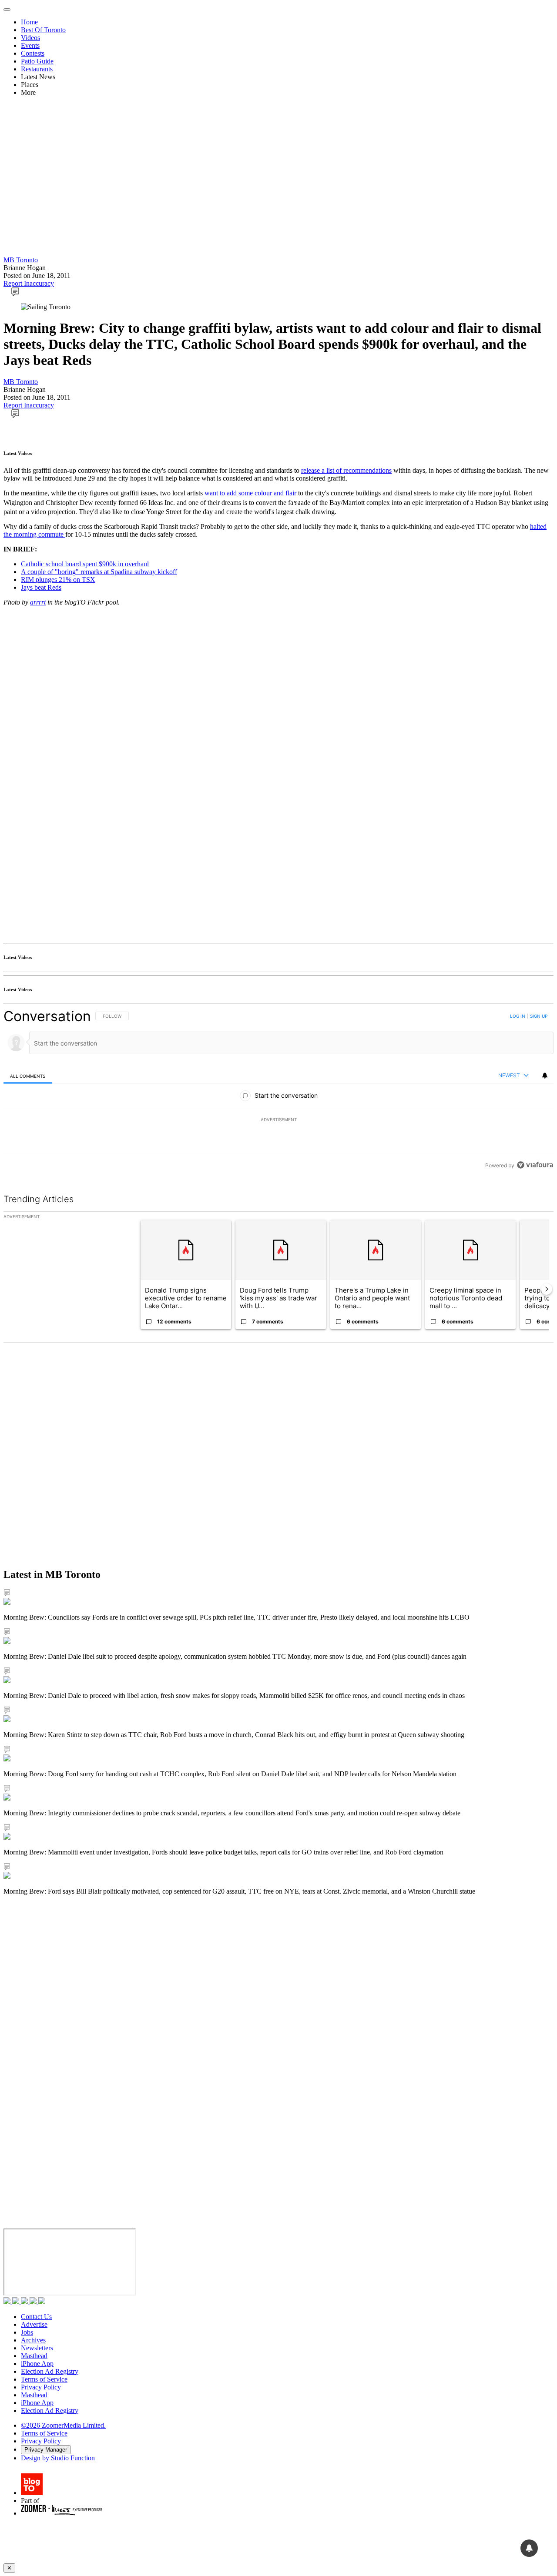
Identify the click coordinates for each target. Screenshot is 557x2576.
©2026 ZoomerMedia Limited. (63, 2425)
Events (30, 45)
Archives (33, 2340)
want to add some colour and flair (250, 493)
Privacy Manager (46, 2450)
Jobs (27, 2332)
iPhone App (37, 2364)
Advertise (34, 2324)
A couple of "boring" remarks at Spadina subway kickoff (99, 572)
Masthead (34, 2356)
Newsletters (37, 2348)
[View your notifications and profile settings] (545, 1076)
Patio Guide (37, 61)
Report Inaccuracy (29, 283)
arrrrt (38, 602)
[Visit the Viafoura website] (535, 1165)
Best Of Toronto (43, 30)
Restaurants (37, 69)
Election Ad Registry (50, 2371)
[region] (278, 1091)
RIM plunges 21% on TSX (58, 580)
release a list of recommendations (346, 470)
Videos (30, 38)
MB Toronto (21, 260)
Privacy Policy (41, 2387)
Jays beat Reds (41, 587)
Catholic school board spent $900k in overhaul (85, 564)
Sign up (539, 1016)
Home (29, 22)
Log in (518, 1016)
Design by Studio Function (58, 2458)
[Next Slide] (547, 1289)
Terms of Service (44, 2379)
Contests (33, 53)
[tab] (28, 1076)
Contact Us (36, 2317)
